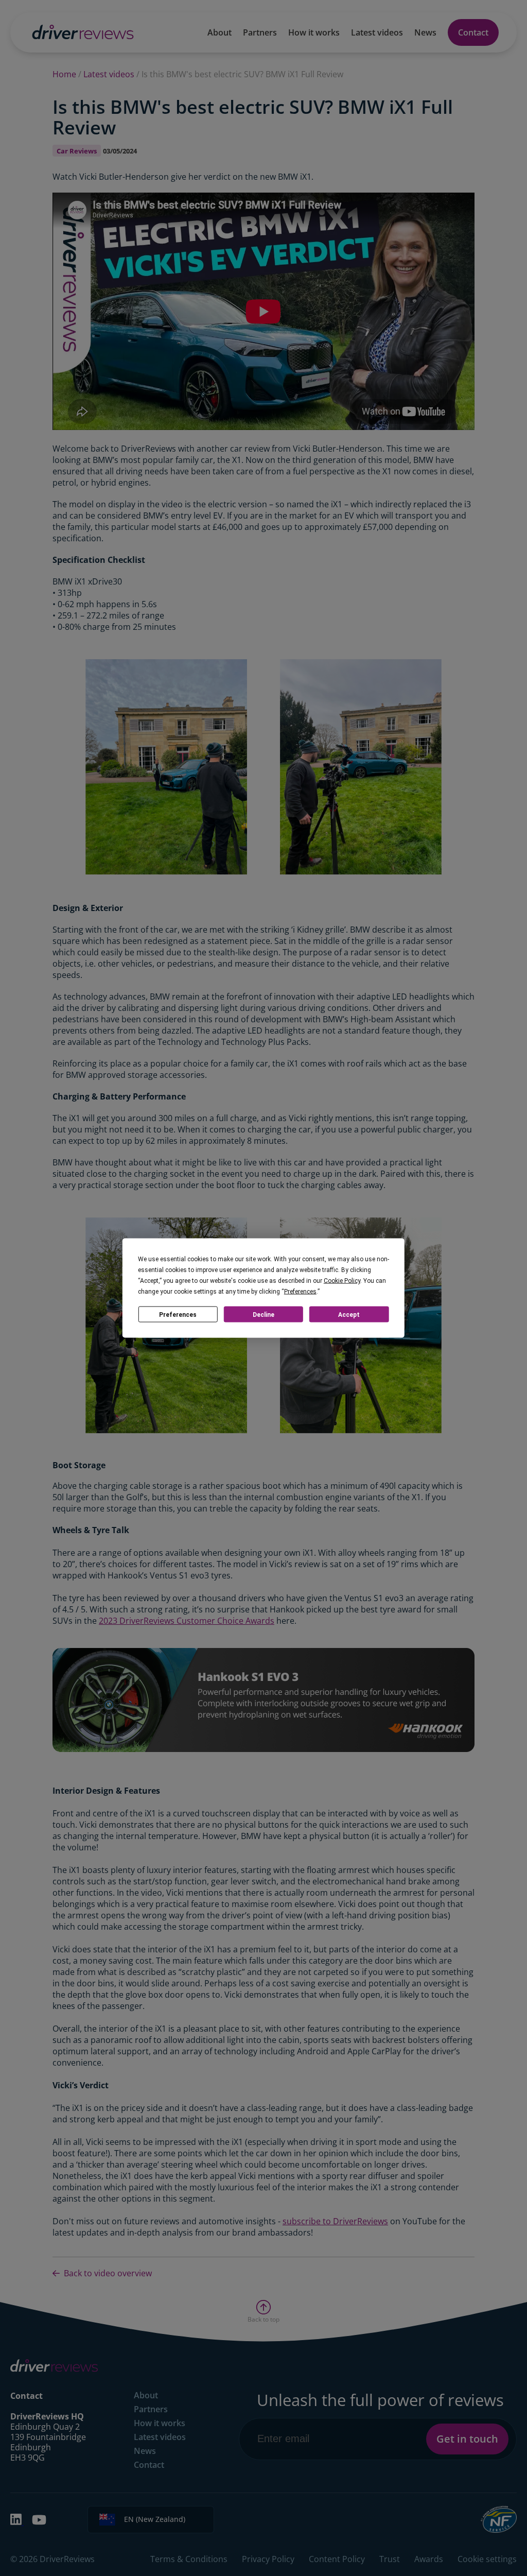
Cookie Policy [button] (342, 1281)
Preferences (178, 1314)
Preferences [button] (300, 1292)
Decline (263, 1314)
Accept (349, 1314)
